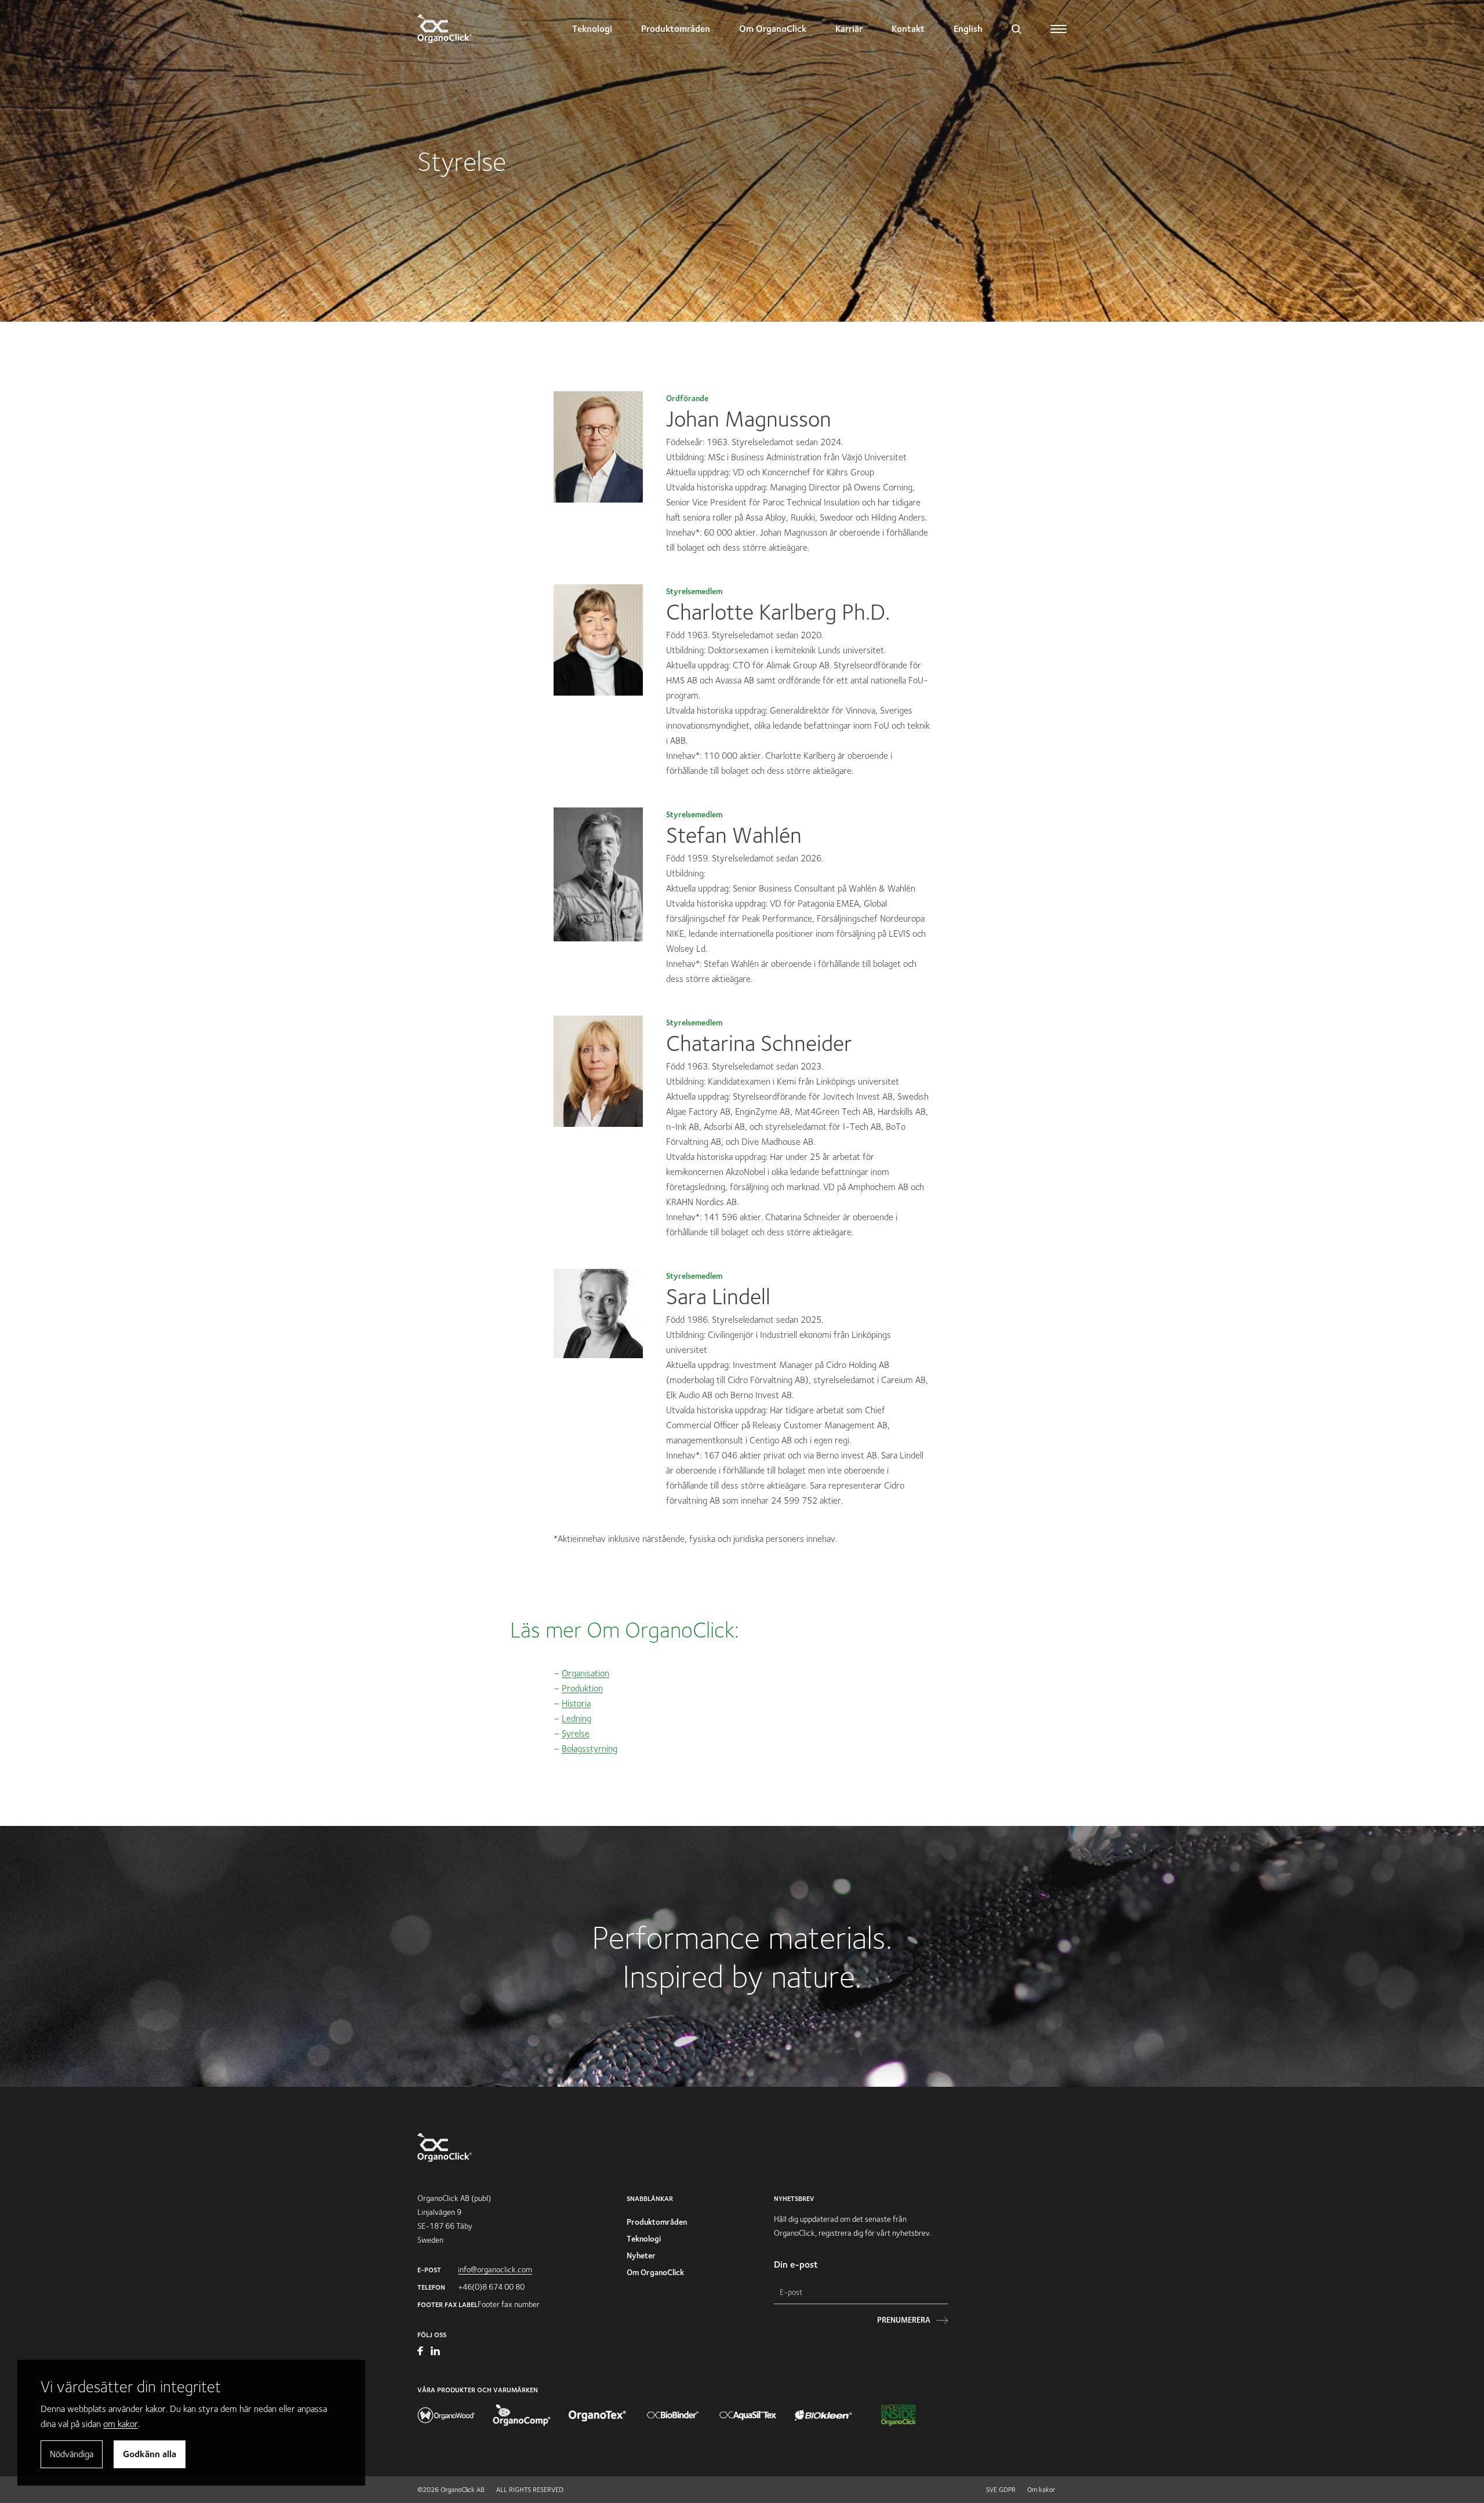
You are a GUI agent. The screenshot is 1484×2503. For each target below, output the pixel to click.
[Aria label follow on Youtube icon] (421, 2352)
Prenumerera (904, 2320)
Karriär (849, 29)
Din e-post (796, 2264)
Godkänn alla (150, 2454)
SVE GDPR (1001, 2489)
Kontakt (908, 29)
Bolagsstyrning (590, 1749)
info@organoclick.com (495, 2269)
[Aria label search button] (1016, 29)
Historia (576, 1703)
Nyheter (641, 2255)
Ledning (576, 1718)
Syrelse (576, 1733)
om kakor (121, 2424)
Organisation (585, 1673)
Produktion (582, 1688)
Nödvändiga (72, 2454)
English (968, 29)
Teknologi (592, 29)
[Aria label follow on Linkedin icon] (435, 2352)
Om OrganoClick (773, 29)
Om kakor (1041, 2489)
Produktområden (676, 29)
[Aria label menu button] (1059, 29)
